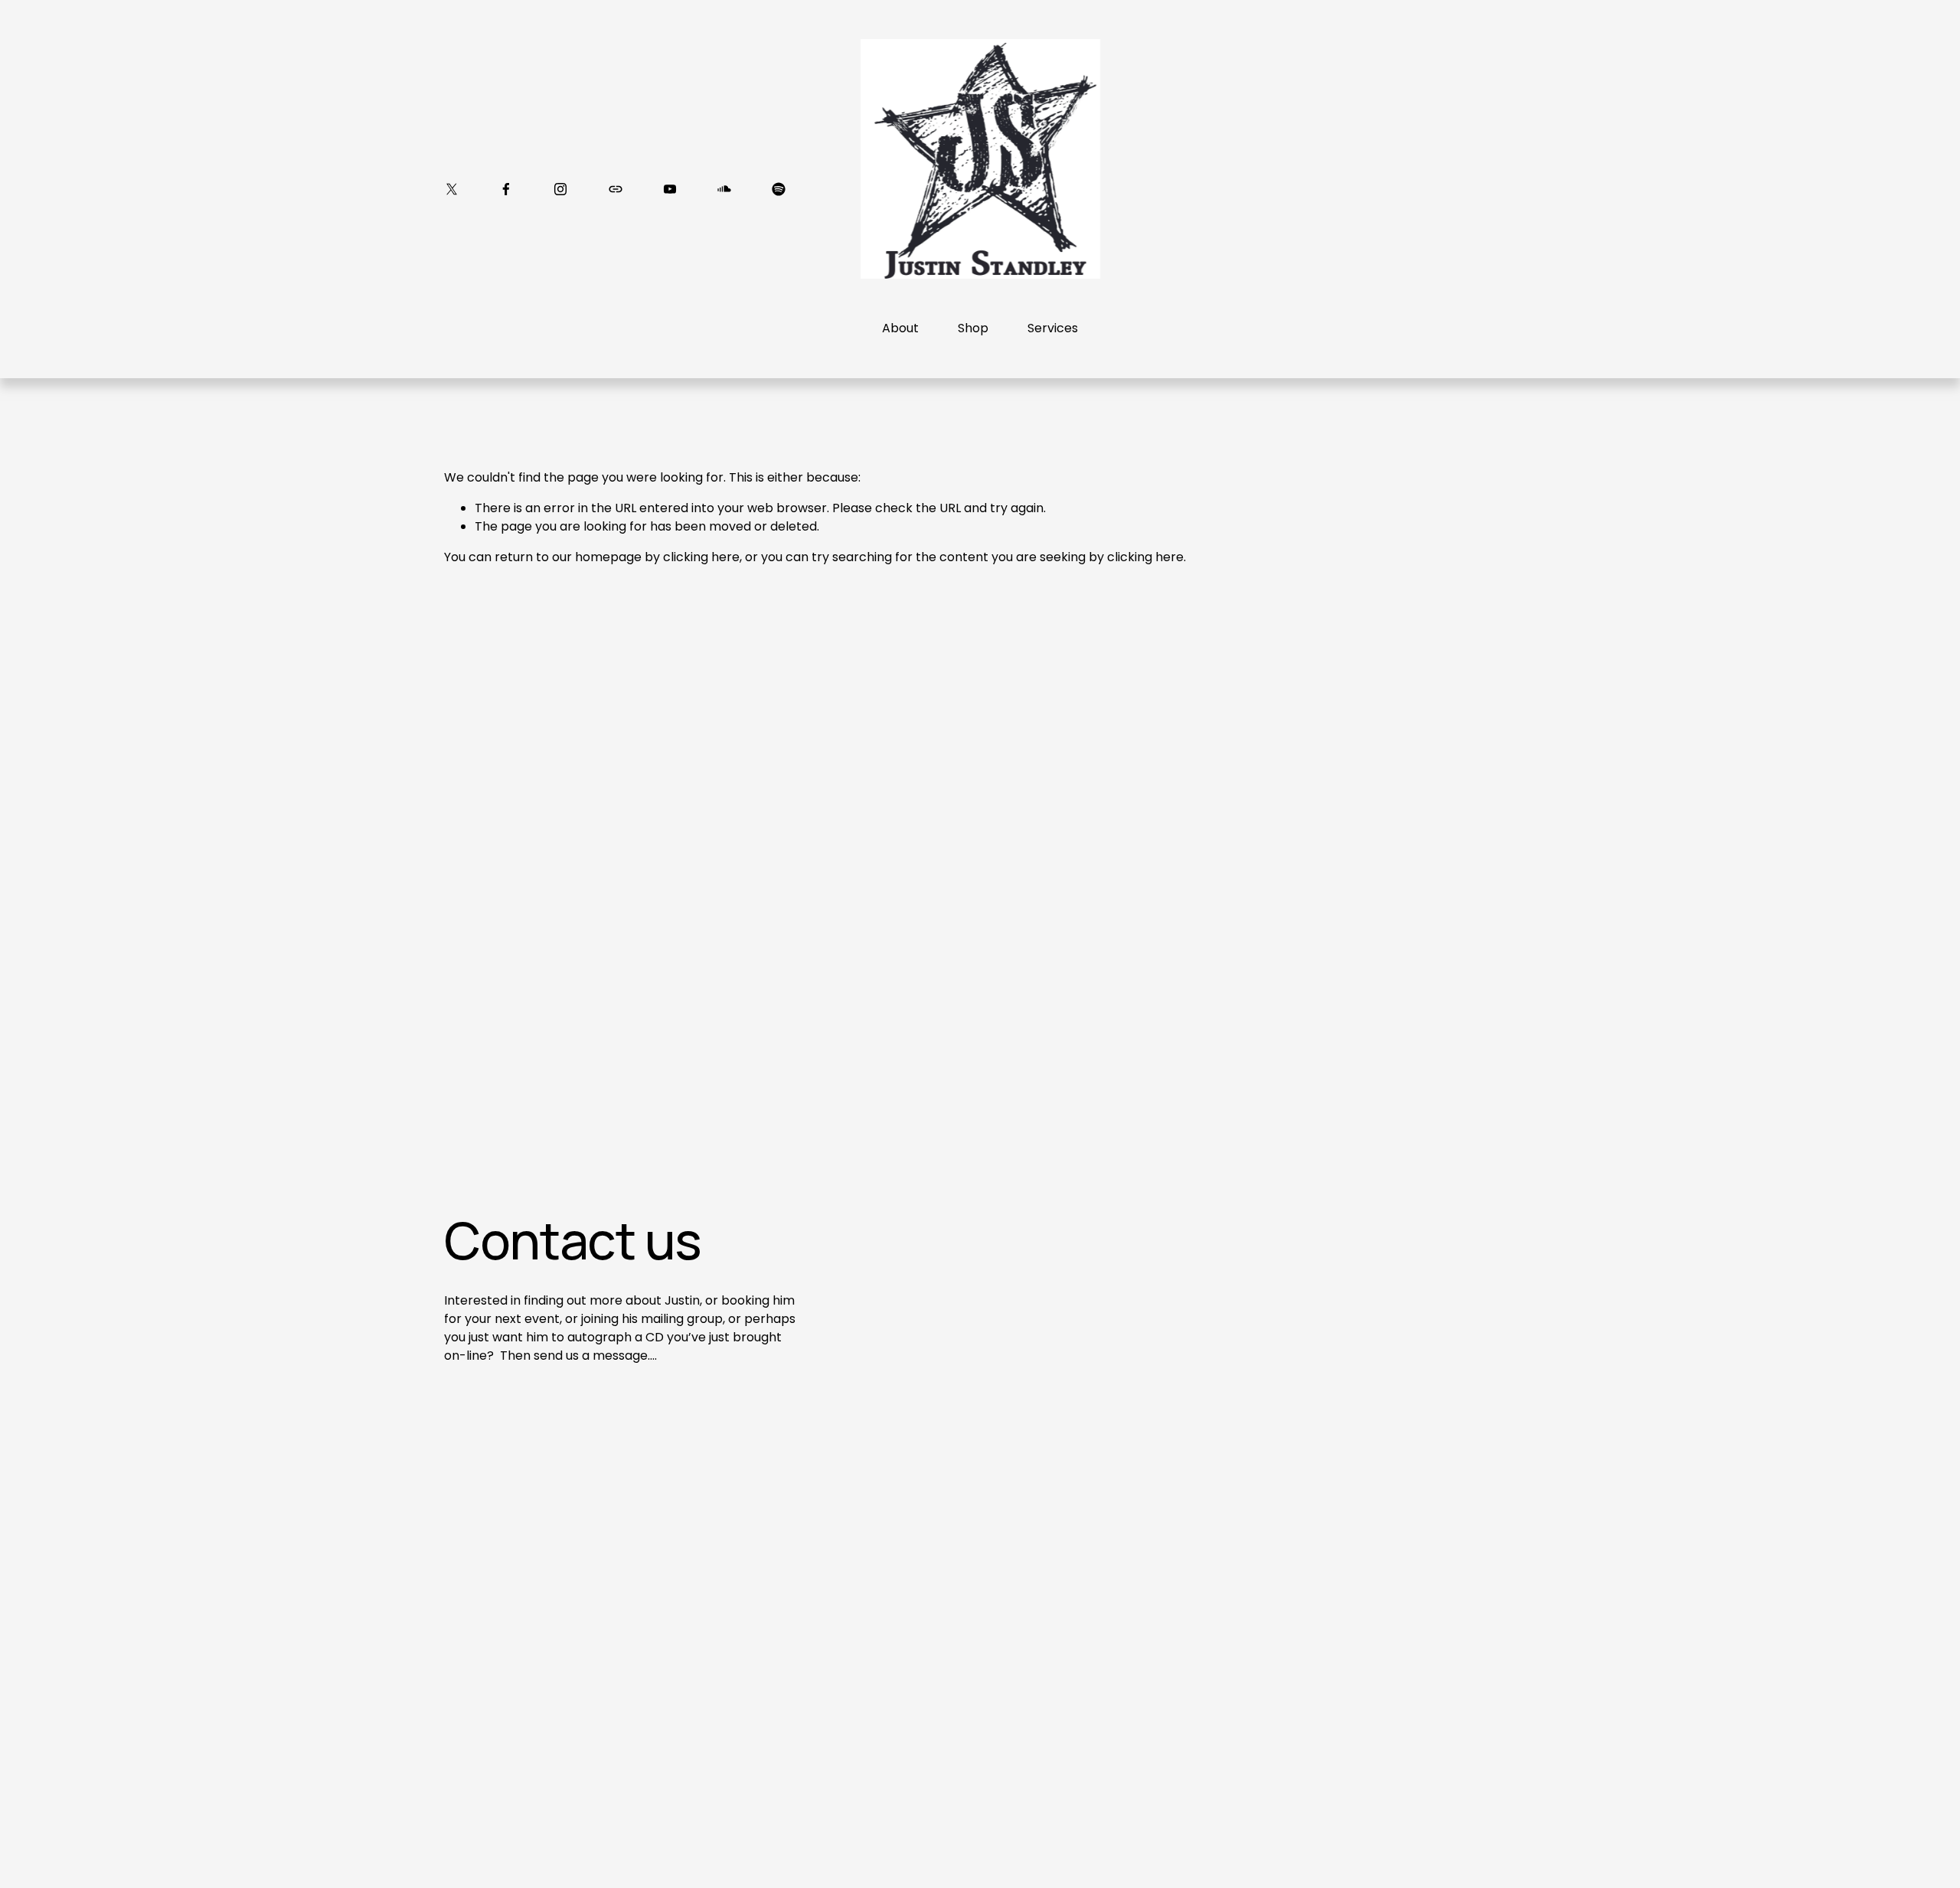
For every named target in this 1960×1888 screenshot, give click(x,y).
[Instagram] (560, 189)
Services (1053, 328)
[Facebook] (506, 189)
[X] (452, 189)
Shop (973, 328)
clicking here (701, 557)
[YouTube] (670, 189)
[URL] (616, 189)
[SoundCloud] (724, 189)
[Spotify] (779, 189)
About (900, 328)
